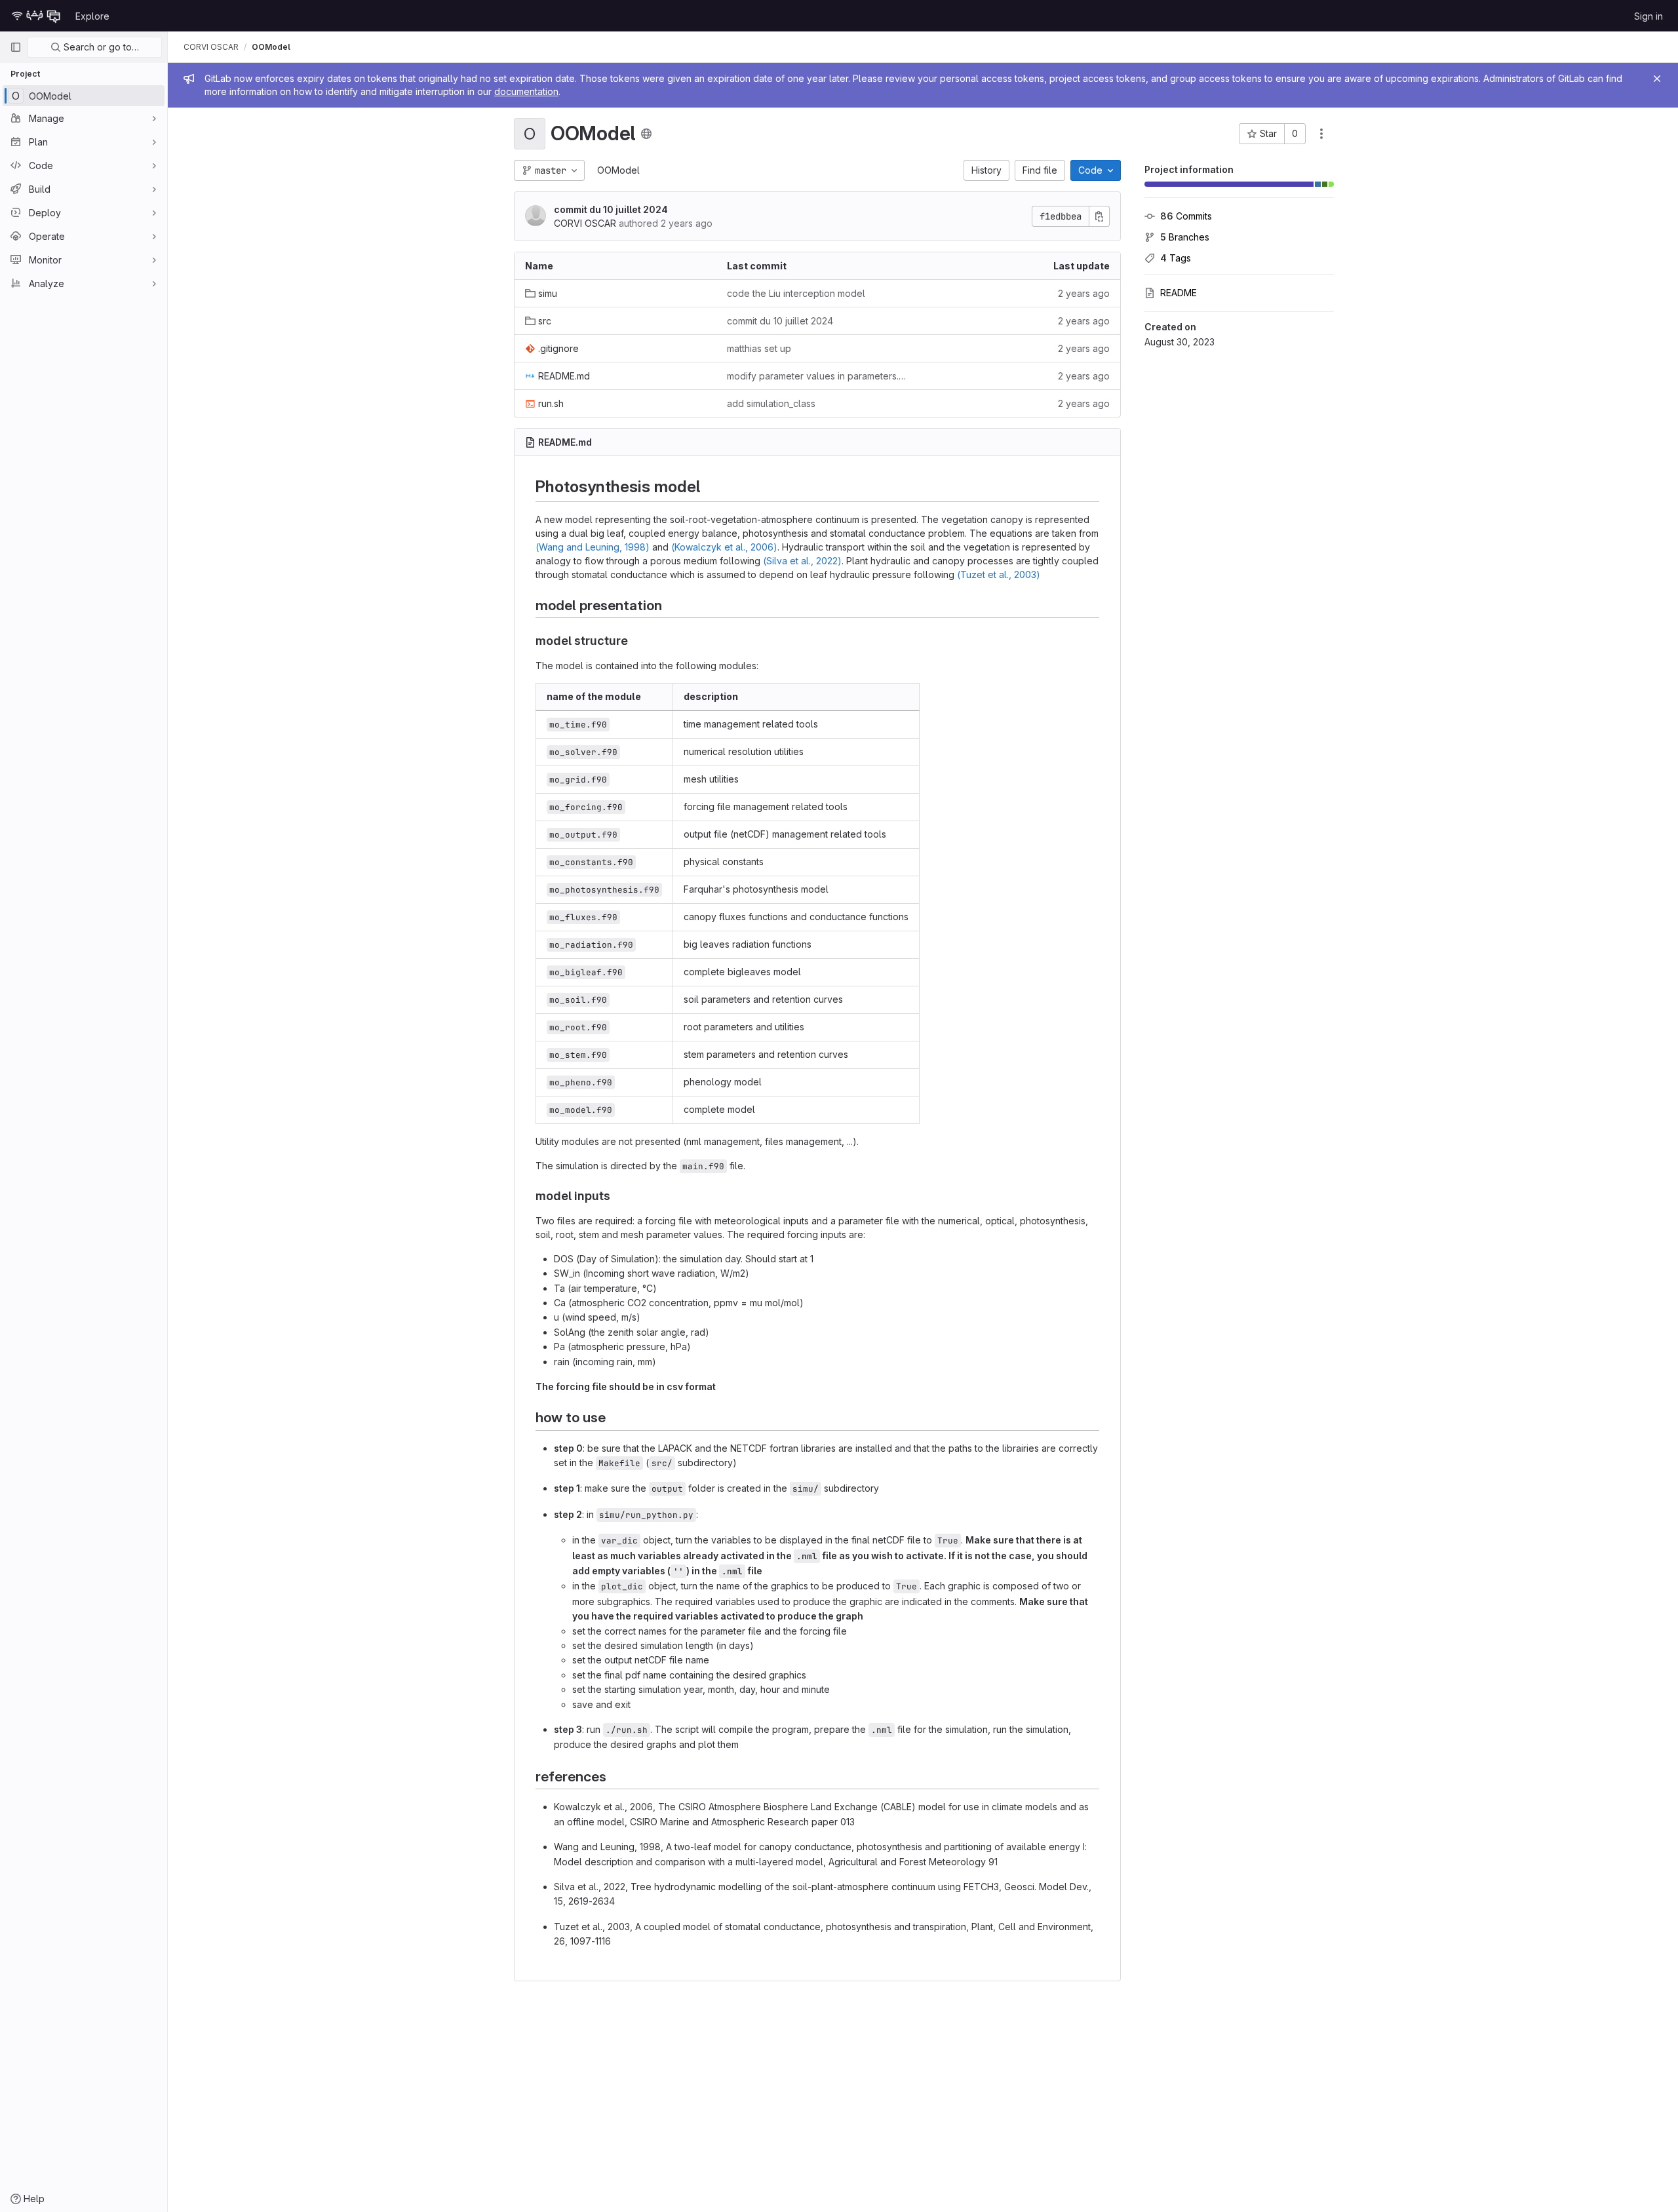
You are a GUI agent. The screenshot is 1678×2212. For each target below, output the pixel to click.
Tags (1176, 258)
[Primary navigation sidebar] (16, 47)
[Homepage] (36, 16)
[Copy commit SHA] (1099, 216)
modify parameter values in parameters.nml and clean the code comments (817, 376)
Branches (1185, 237)
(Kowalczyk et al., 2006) (724, 547)
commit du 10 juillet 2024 (611, 209)
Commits (1186, 216)
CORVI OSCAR (211, 47)
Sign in (1649, 16)
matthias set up (759, 348)
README (1179, 293)
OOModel (618, 170)
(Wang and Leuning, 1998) (593, 547)
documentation (526, 91)
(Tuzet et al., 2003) (999, 574)
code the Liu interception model (796, 293)
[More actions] (1321, 134)
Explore (92, 16)
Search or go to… (100, 47)
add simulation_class (771, 403)
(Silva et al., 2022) (802, 561)
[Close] (1657, 79)
